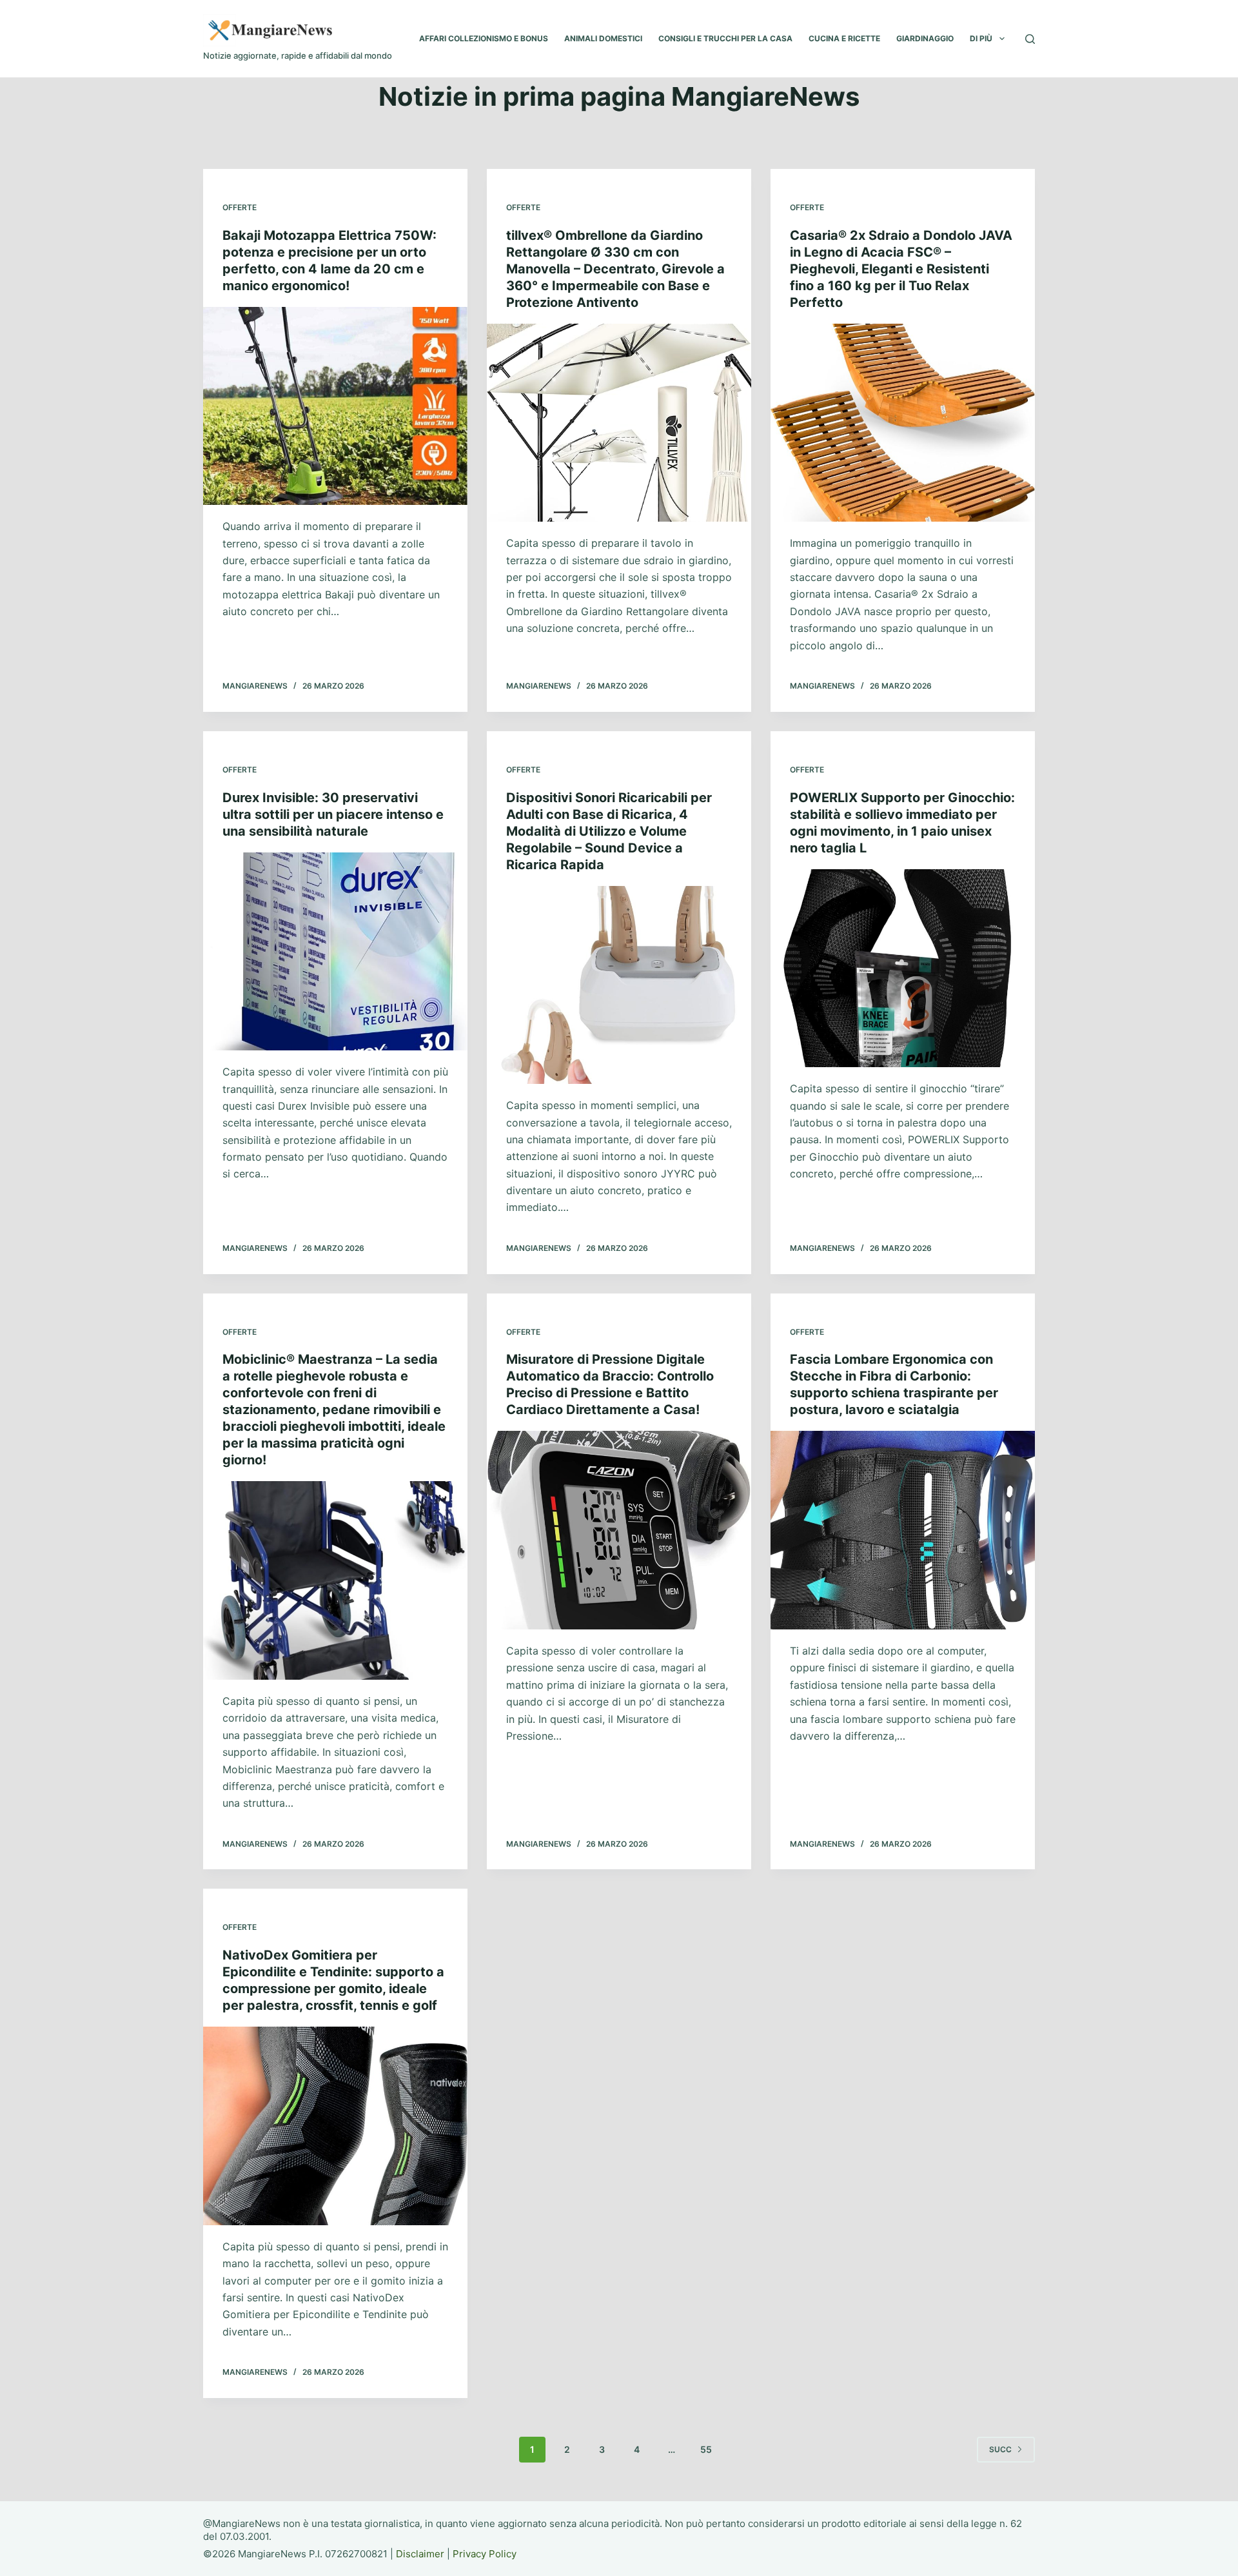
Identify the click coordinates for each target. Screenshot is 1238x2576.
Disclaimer (420, 2554)
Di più (981, 38)
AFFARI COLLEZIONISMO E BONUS (484, 38)
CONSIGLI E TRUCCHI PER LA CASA (725, 38)
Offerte (240, 207)
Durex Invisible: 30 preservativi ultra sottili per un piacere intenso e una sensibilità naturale (333, 814)
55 (706, 2449)
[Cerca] (1030, 39)
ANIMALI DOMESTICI (603, 38)
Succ (1000, 2449)
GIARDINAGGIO (925, 38)
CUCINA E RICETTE (844, 38)
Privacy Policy (485, 2554)
